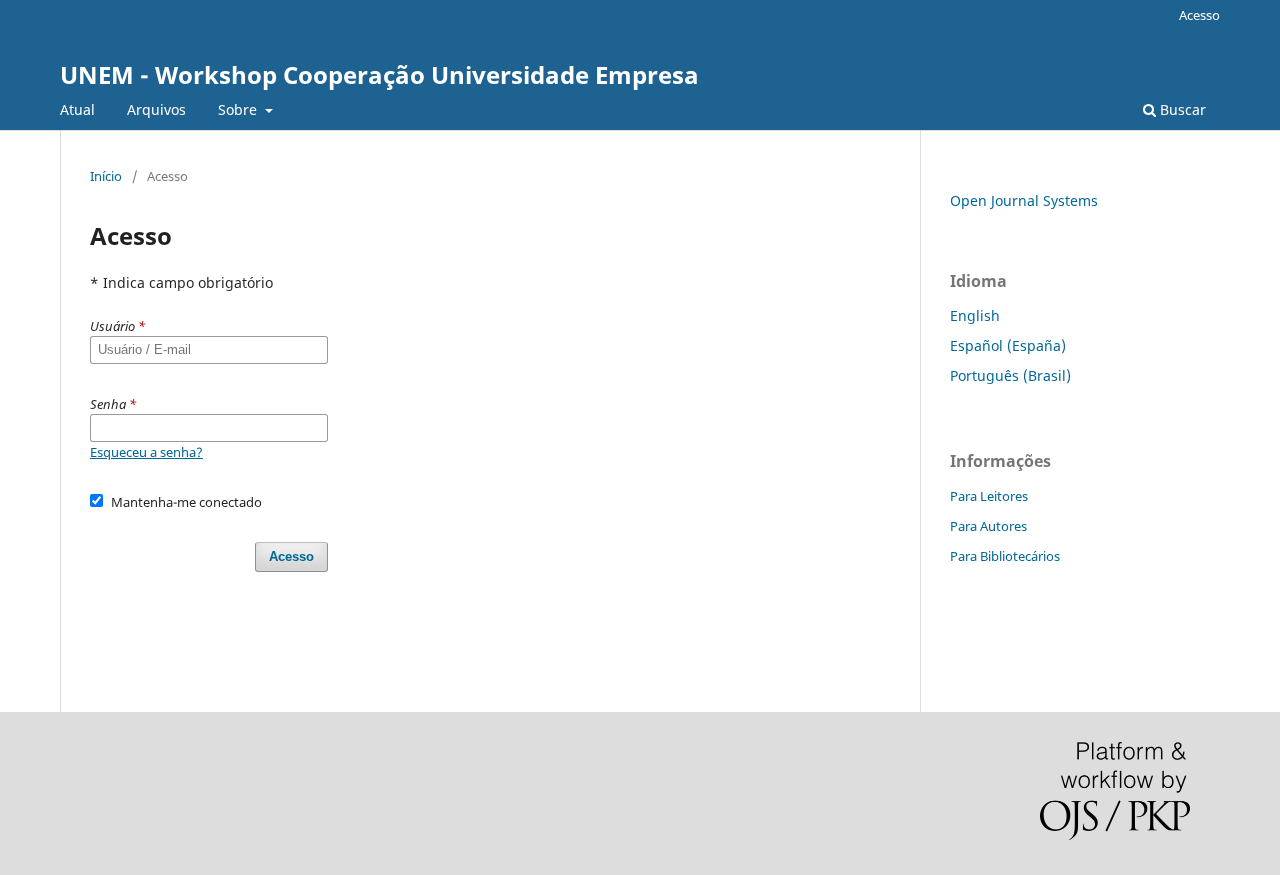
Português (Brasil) (1010, 375)
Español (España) (1008, 345)
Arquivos (156, 109)
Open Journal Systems (1024, 200)
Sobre (239, 109)
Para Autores (988, 526)
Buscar (1181, 109)
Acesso (1199, 15)
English (975, 315)
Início (106, 176)
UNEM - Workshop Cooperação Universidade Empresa (379, 74)
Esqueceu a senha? (146, 452)
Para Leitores (989, 496)
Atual (77, 109)
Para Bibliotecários (1005, 556)
